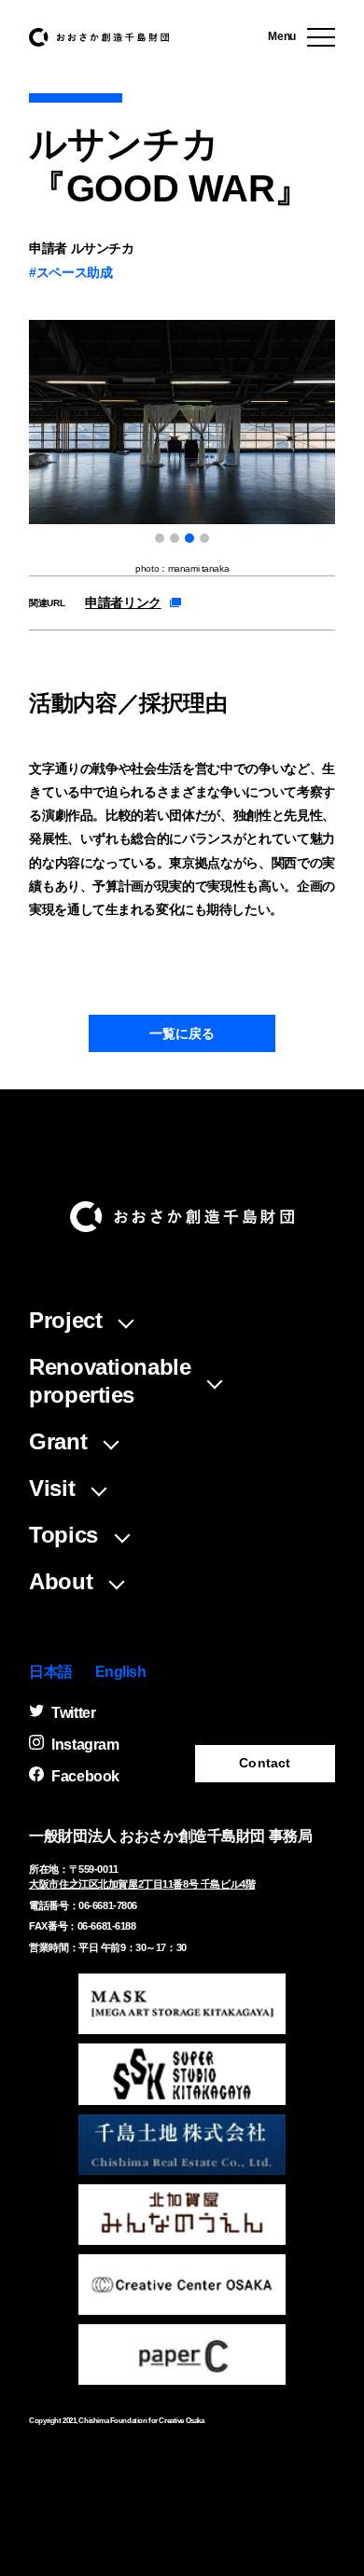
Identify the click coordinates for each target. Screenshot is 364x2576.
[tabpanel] (182, 448)
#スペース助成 (70, 272)
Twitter (73, 1713)
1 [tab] (160, 538)
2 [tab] (175, 538)
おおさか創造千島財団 (99, 38)
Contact (265, 1763)
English (121, 1672)
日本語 (51, 1672)
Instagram (85, 1745)
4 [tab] (204, 538)
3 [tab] (189, 538)
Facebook (85, 1776)
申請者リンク (123, 602)
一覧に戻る (182, 1033)
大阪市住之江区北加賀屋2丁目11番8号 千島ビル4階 (142, 1884)
